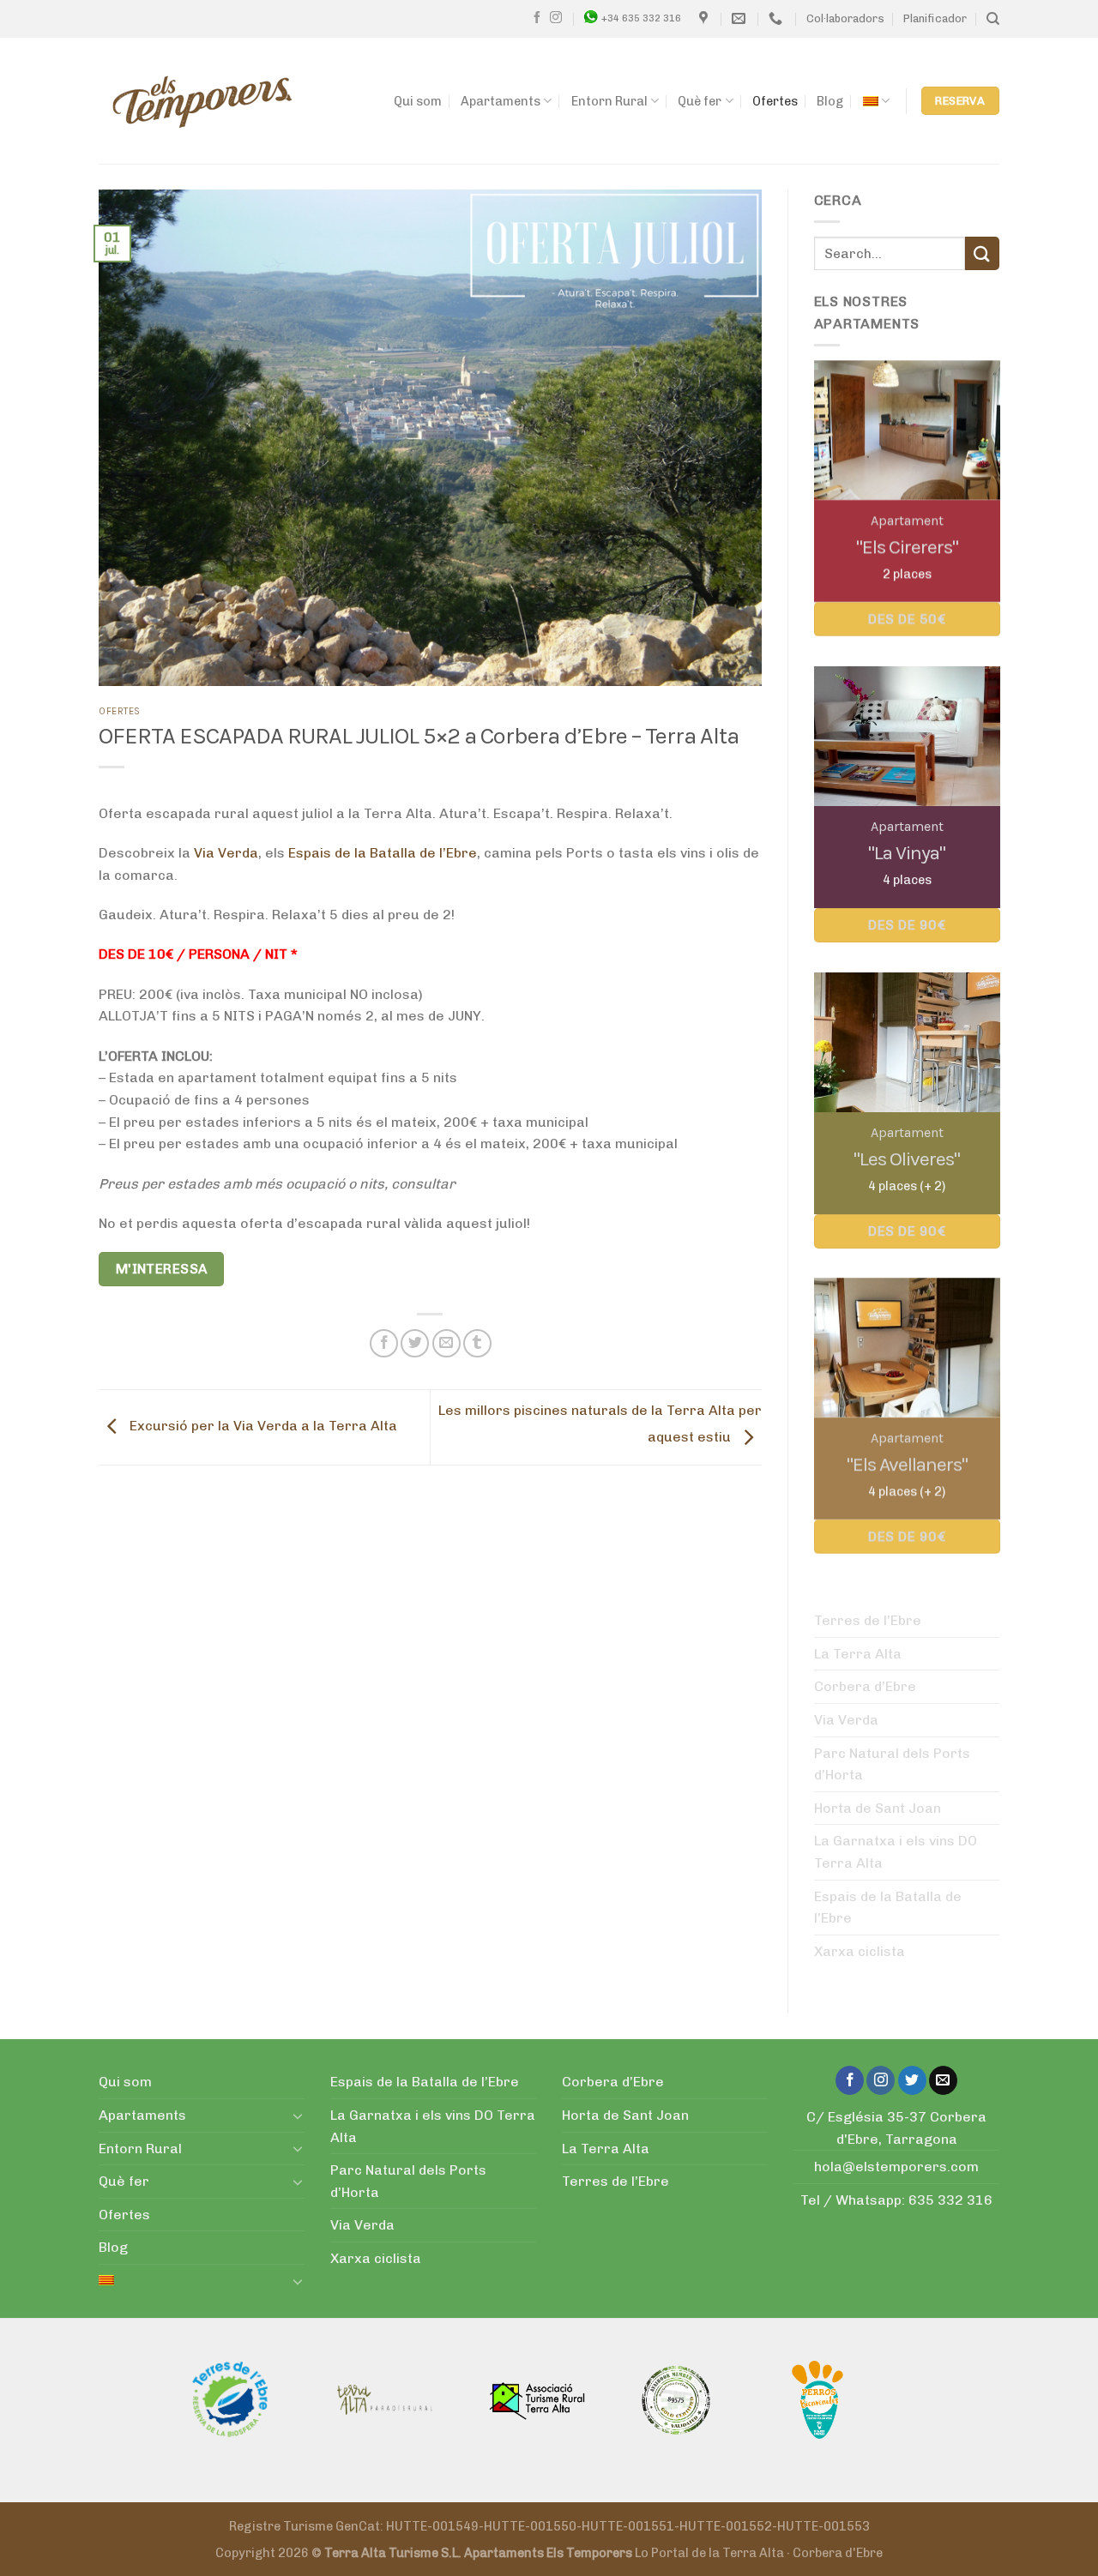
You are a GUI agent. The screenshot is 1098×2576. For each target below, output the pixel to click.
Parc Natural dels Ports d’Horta (892, 1764)
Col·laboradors (845, 18)
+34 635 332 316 (641, 18)
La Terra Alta (858, 1654)
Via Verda (226, 853)
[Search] (993, 19)
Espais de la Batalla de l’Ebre (383, 853)
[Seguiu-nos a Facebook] (537, 18)
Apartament (906, 520)
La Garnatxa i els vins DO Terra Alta (896, 1852)
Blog (830, 101)
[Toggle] (298, 2116)
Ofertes (775, 101)
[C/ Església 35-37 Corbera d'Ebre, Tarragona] (706, 18)
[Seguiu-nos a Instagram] (556, 18)
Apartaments (501, 101)
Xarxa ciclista (860, 1951)
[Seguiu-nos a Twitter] (912, 2080)
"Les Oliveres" (907, 1159)
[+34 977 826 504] (778, 18)
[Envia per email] (446, 1343)
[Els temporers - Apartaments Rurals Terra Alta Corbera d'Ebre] (202, 101)
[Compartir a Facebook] (384, 1343)
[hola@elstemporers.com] (741, 18)
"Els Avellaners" (906, 1465)
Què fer (700, 101)
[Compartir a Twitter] (415, 1343)
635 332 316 (950, 2200)
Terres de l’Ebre (868, 1620)
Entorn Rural (609, 101)
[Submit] (982, 253)
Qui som (418, 101)
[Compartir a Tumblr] (477, 1343)
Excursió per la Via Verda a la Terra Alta (262, 1426)
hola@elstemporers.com (896, 2167)
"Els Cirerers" (906, 547)
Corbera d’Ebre (865, 1686)
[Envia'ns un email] (943, 2080)
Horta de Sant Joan (878, 1808)
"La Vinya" (907, 853)
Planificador (935, 18)
